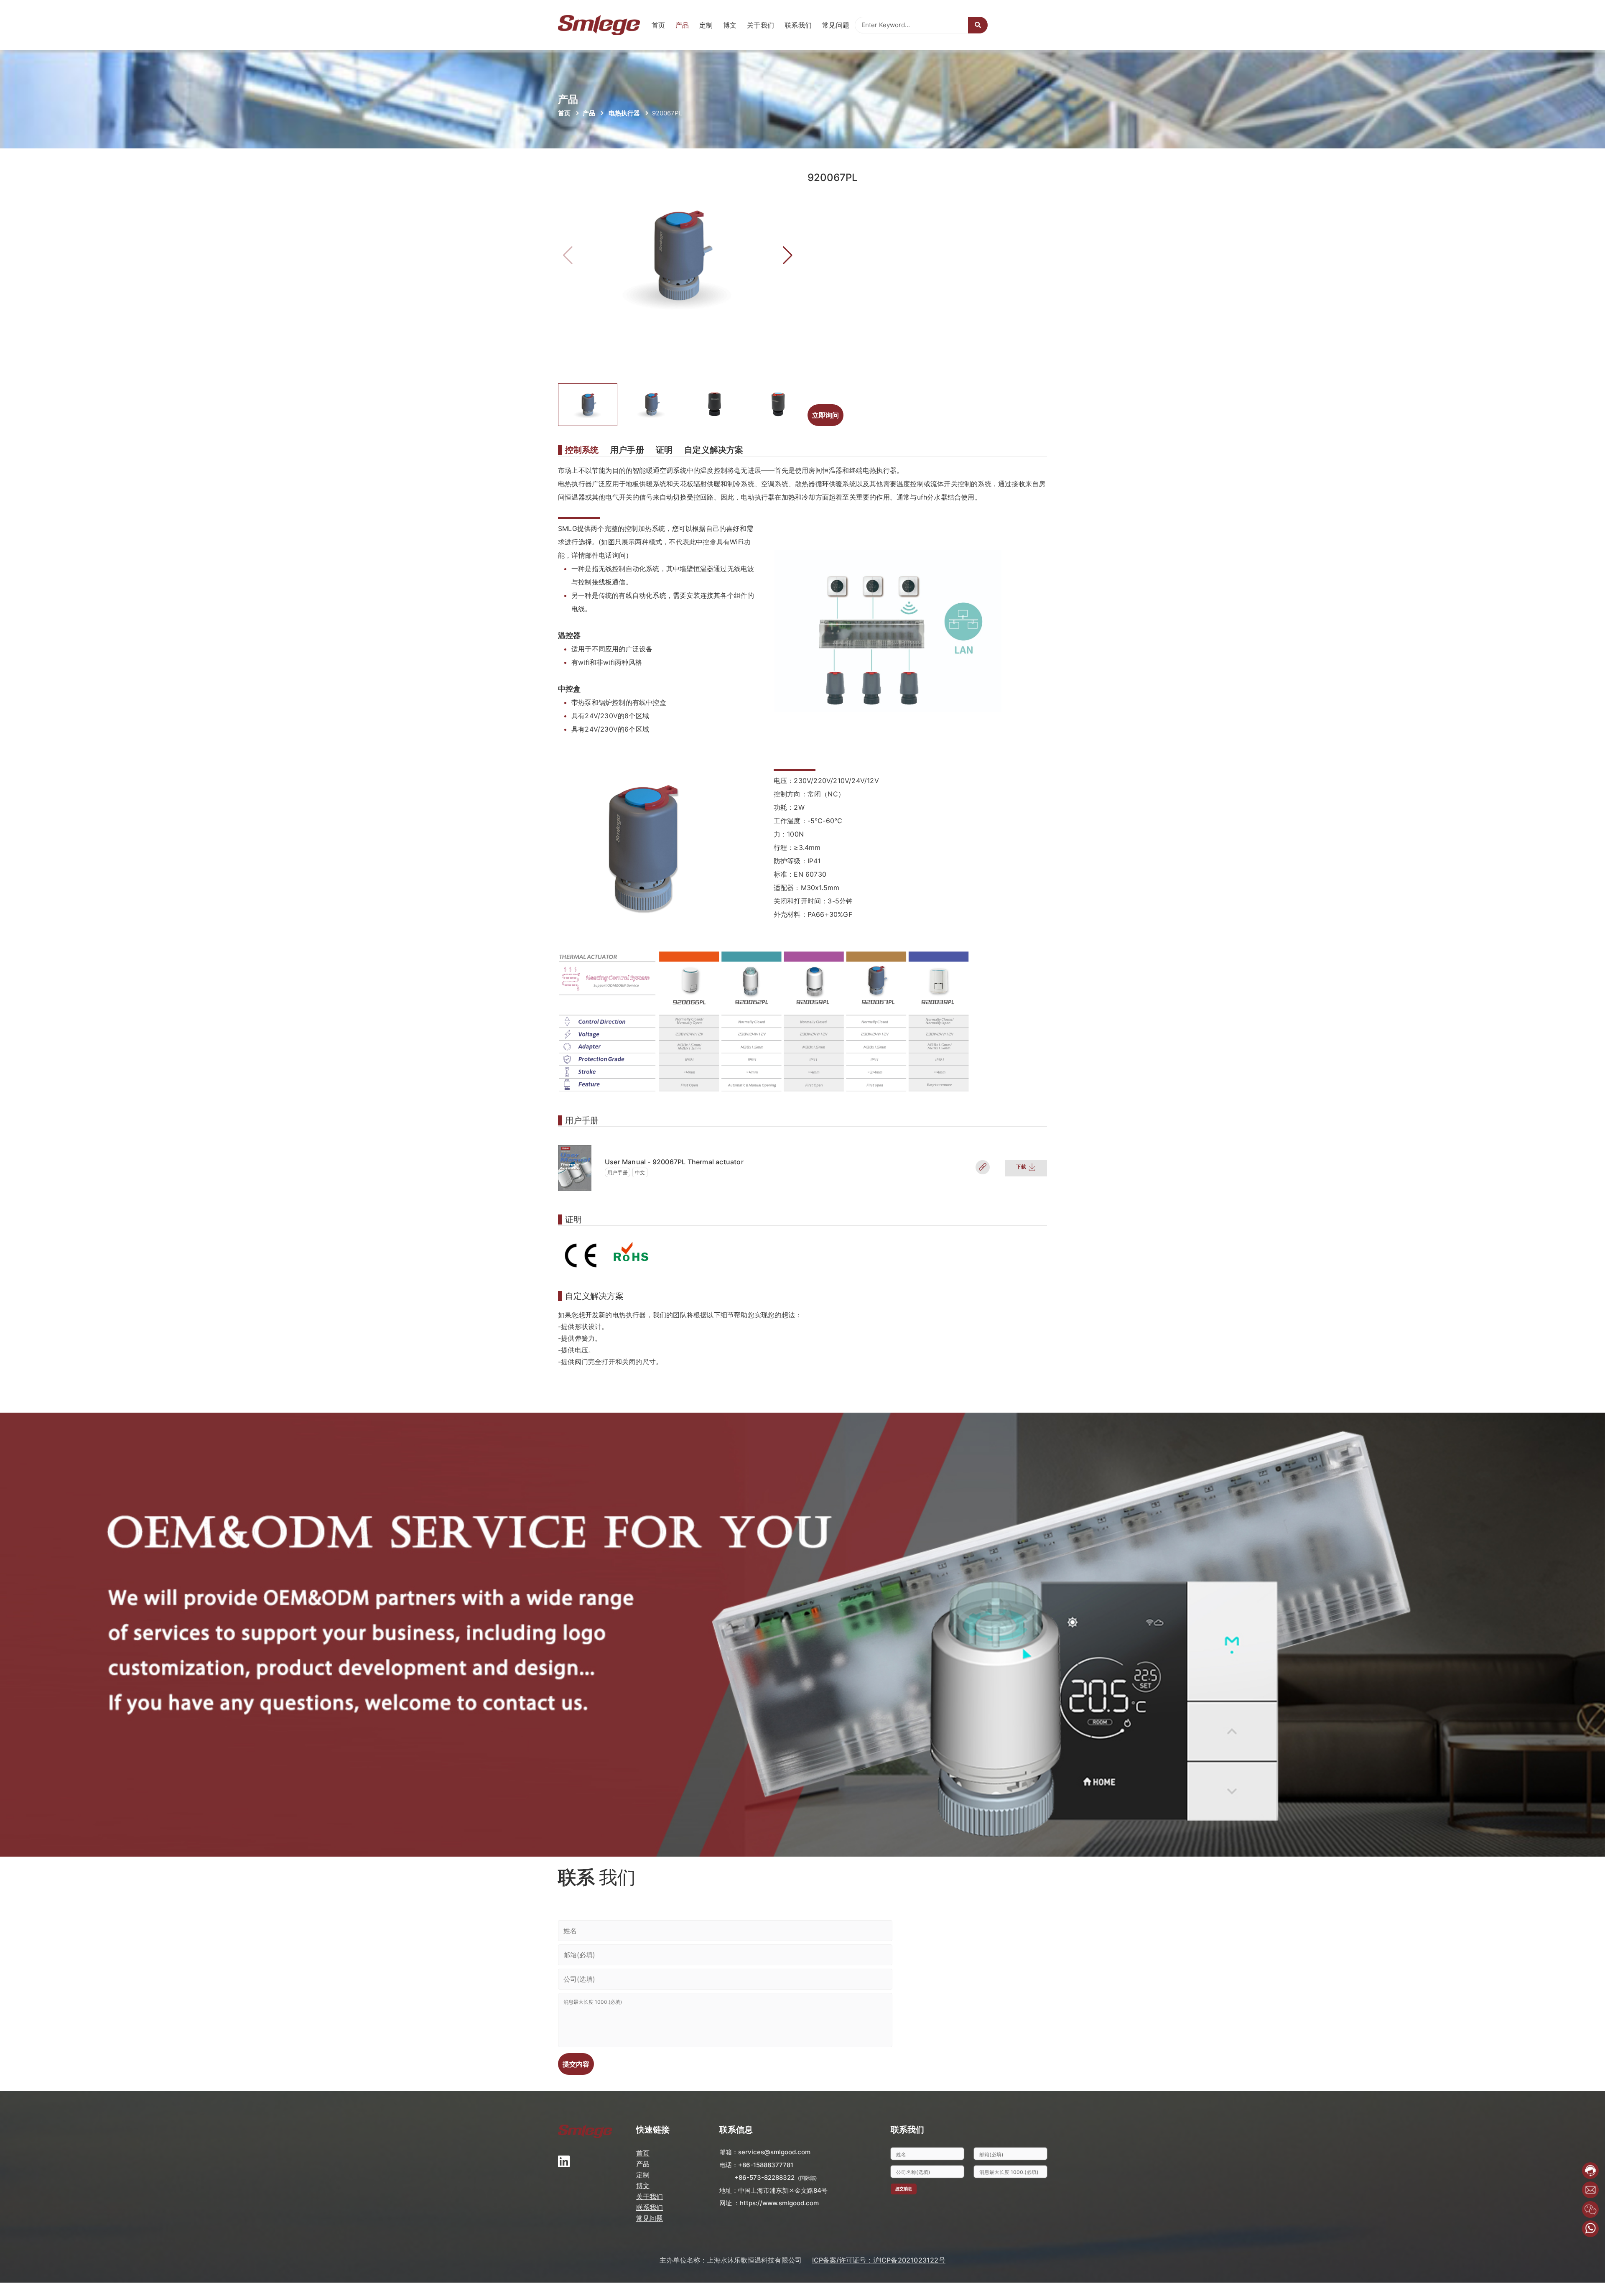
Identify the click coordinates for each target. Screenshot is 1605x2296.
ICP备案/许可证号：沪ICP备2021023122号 (879, 2260)
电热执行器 (624, 113)
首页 (659, 25)
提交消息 (904, 2189)
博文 (730, 25)
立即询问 (825, 415)
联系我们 (798, 25)
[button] (788, 255)
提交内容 (576, 2064)
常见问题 (836, 25)
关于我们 (761, 25)
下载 (1022, 1167)
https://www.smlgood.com (779, 2203)
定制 (706, 25)
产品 (682, 25)
